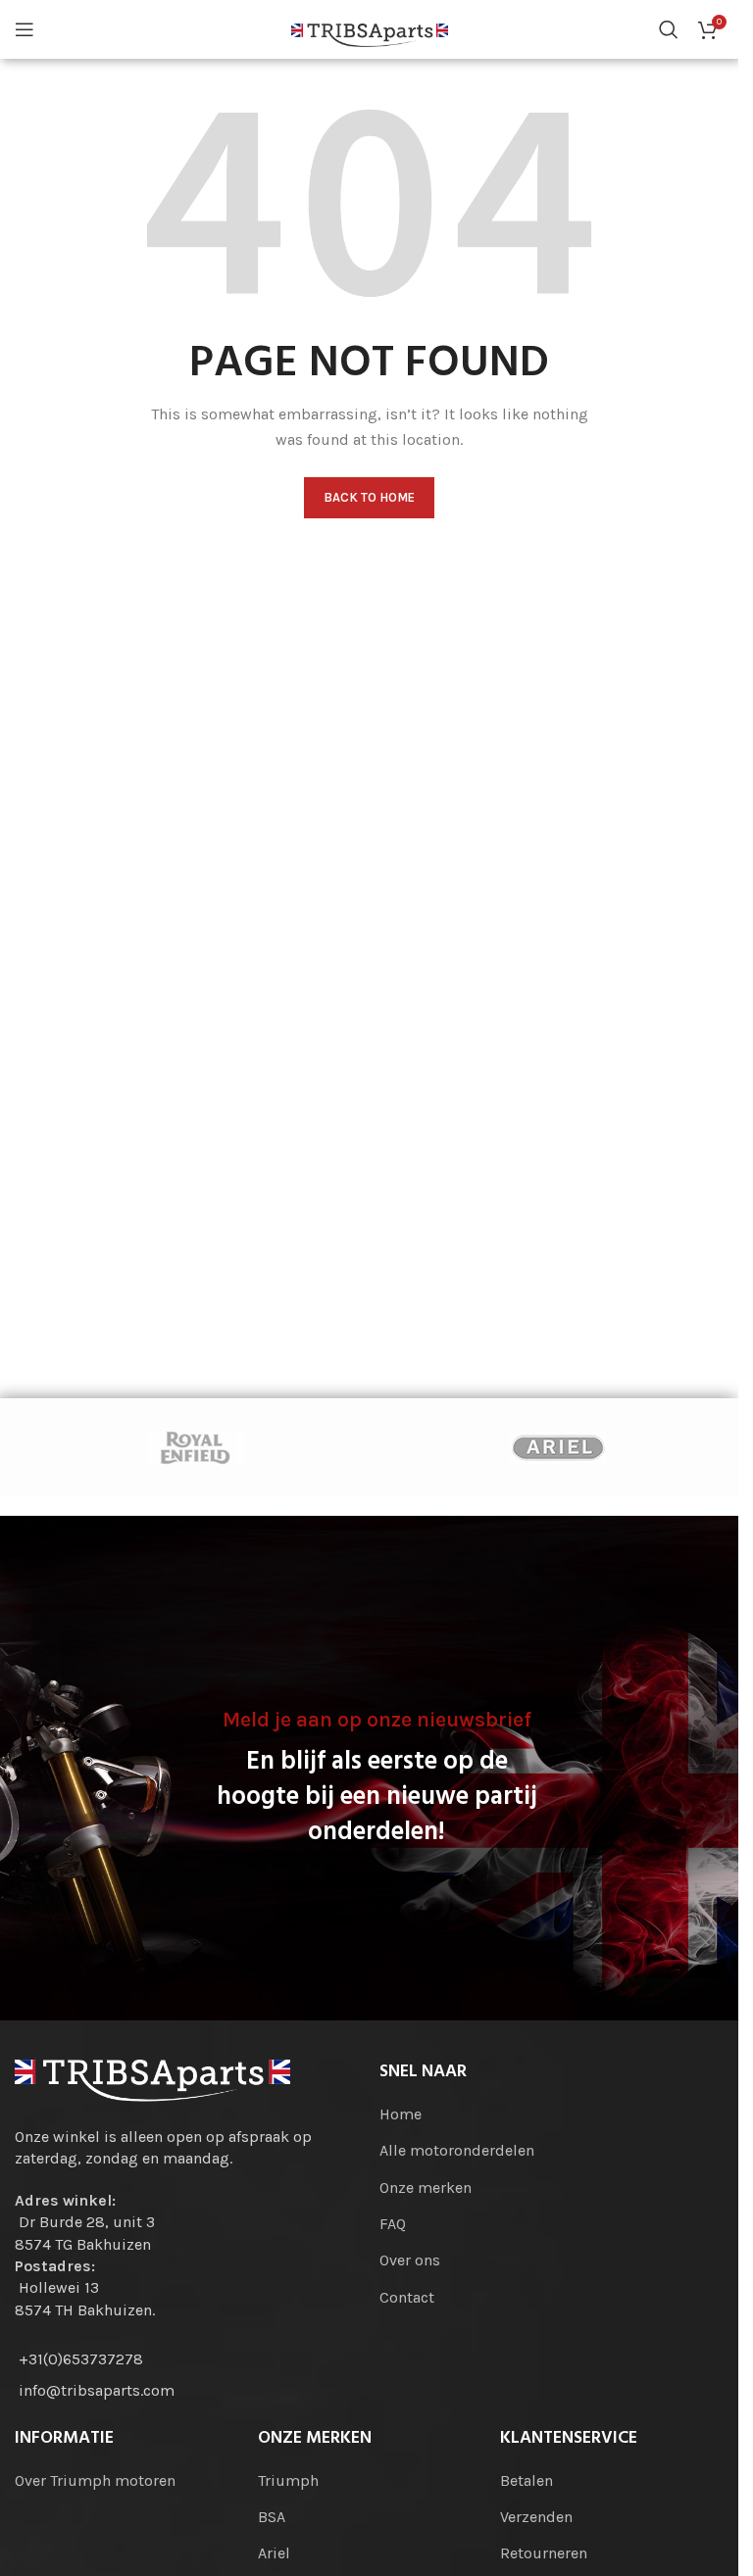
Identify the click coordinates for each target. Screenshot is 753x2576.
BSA (272, 2517)
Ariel (274, 2553)
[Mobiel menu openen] (25, 29)
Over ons (410, 2260)
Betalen (527, 2480)
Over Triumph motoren (95, 2480)
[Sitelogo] (370, 28)
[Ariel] (557, 1447)
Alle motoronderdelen (457, 2150)
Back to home (369, 497)
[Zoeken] (669, 29)
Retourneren (544, 2553)
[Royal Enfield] (196, 1447)
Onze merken (426, 2187)
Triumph (288, 2480)
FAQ (393, 2224)
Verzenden (536, 2517)
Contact (407, 2297)
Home (401, 2114)
